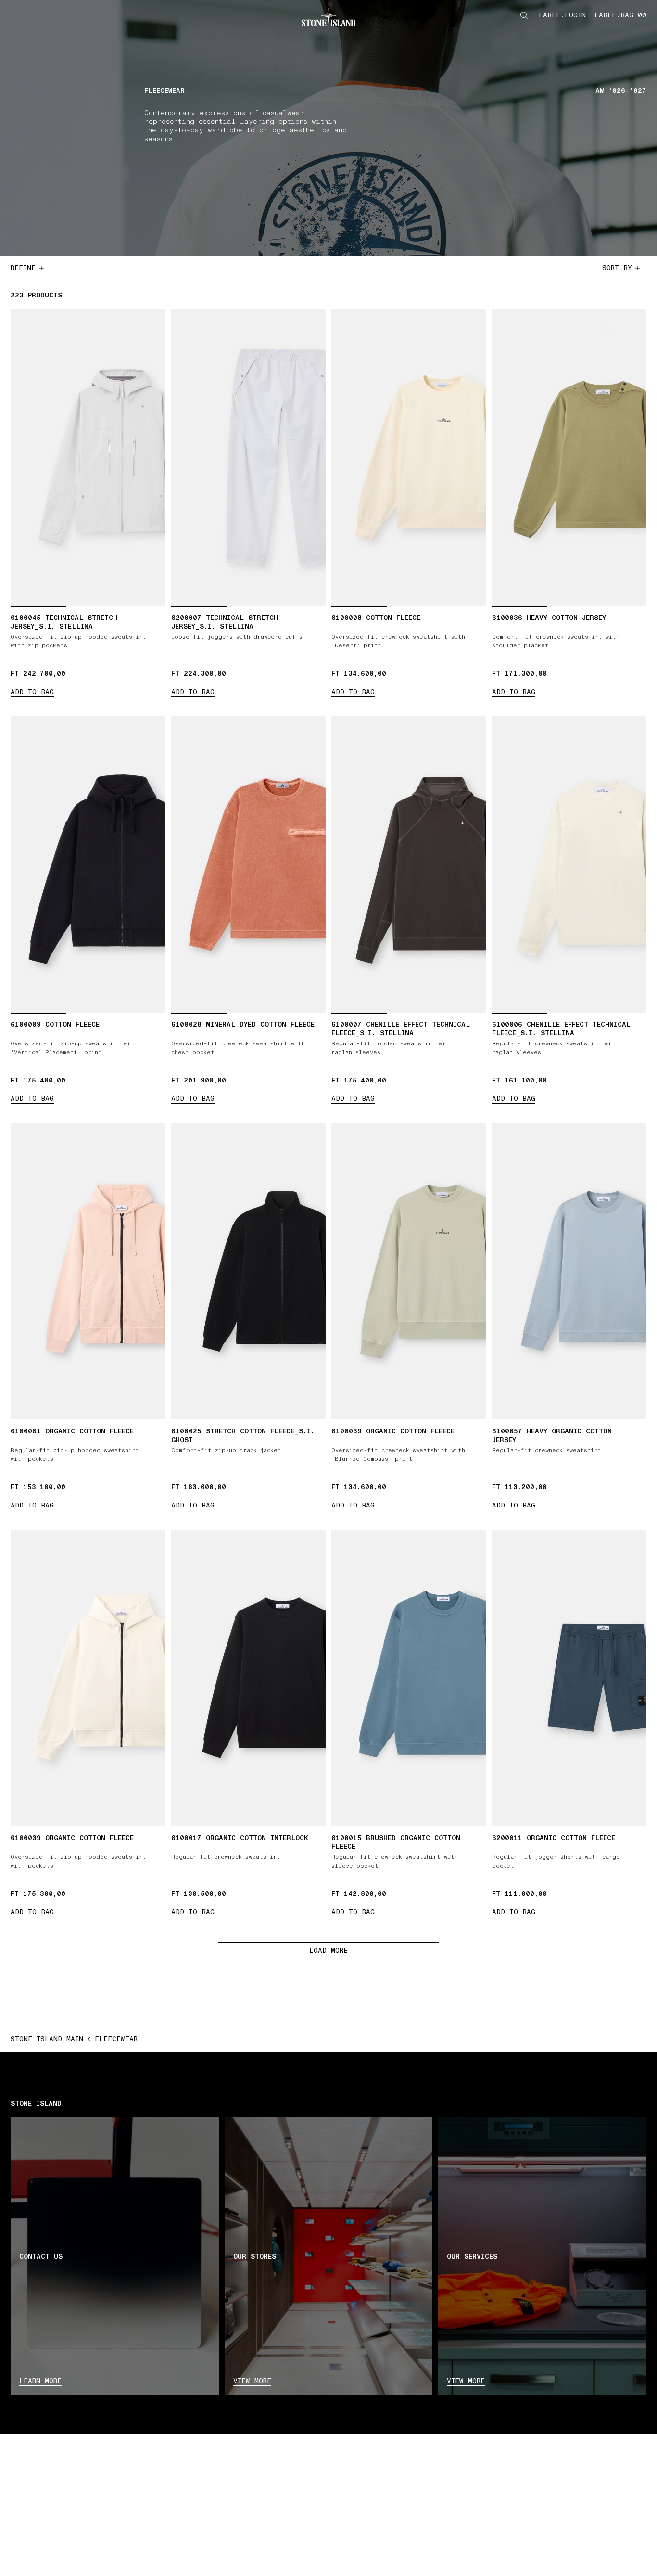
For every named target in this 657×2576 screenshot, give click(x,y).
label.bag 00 (620, 15)
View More (466, 2381)
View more (252, 2381)
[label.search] (524, 15)
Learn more (40, 2381)
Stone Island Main (47, 2039)
